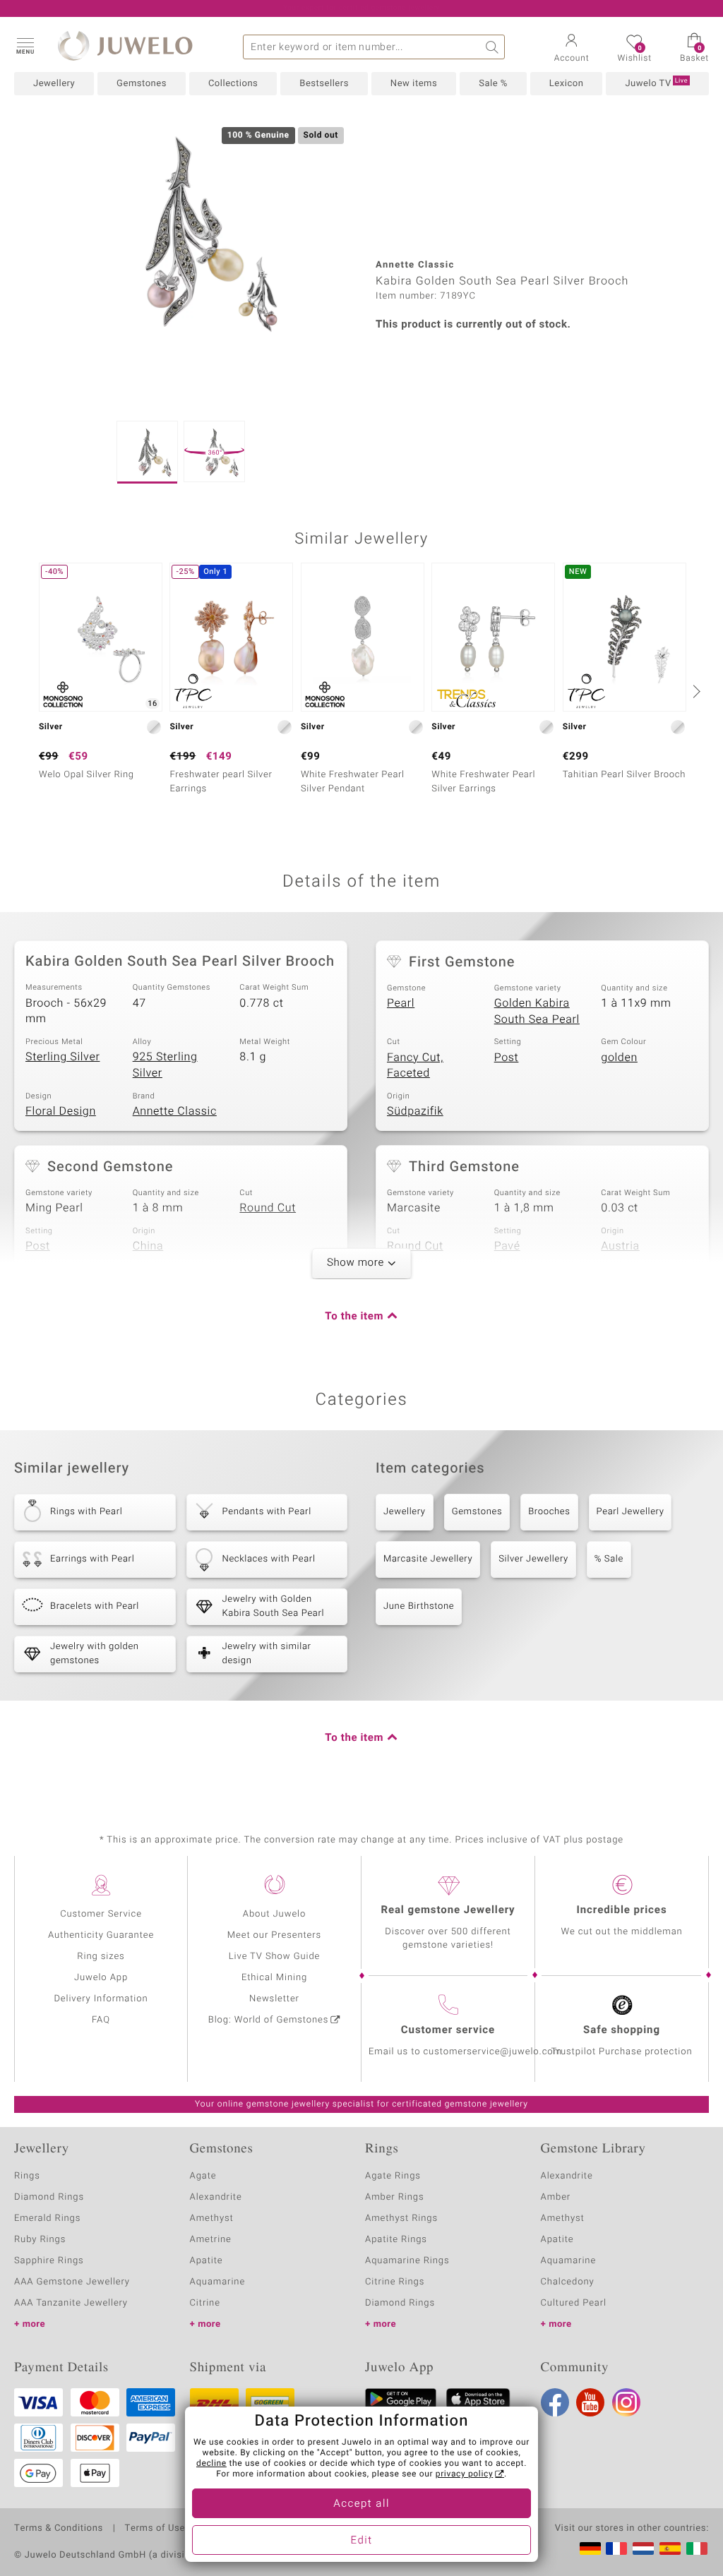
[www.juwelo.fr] (616, 2548)
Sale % (493, 84)
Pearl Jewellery (631, 1512)
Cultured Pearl (574, 2303)
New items (414, 84)
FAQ (101, 2020)
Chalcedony (568, 2282)
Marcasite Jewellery (428, 1559)
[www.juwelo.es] (670, 2548)
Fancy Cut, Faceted (415, 1066)
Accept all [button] (361, 2504)
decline (211, 2464)
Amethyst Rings (401, 2218)
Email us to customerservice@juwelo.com (465, 2052)
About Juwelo (274, 1914)
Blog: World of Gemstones (269, 2020)
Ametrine (211, 2240)
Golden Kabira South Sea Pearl (537, 1011)
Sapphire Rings (49, 2261)
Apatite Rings (396, 2240)
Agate (203, 2176)
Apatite (207, 2261)
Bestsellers (324, 84)
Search (492, 47)
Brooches (549, 1512)
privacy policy (465, 2474)
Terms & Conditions (59, 2529)
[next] (695, 691)
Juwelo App (101, 1978)
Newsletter (274, 1999)
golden (619, 1058)
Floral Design (61, 1111)
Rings (27, 2176)
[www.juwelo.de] (590, 2548)
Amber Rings (395, 2197)
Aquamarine (218, 2282)
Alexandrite (216, 2197)
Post (507, 1058)
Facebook (555, 2402)
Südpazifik (415, 1111)
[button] (25, 45)
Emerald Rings (47, 2218)
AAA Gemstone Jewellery (72, 2282)
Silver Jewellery (533, 1559)
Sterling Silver (62, 1057)
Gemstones (142, 84)
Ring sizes (101, 1957)
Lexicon (567, 84)
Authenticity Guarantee (101, 1935)
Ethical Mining (274, 1978)
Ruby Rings (40, 2240)
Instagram (626, 2402)
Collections (233, 84)
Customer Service (101, 1914)
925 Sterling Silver (165, 1065)
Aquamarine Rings (407, 2261)
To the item (354, 1317)
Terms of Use (155, 2529)
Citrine (205, 2303)
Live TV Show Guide (275, 1957)
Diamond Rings (49, 2197)
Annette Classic (175, 1111)
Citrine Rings (395, 2282)
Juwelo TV (656, 83)
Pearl (401, 1003)
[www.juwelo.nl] (643, 2548)
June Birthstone (419, 1606)
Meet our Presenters (274, 1935)
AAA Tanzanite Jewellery (71, 2303)
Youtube (590, 2402)
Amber (556, 2197)
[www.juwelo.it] (697, 2548)
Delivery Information (101, 1999)
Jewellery (54, 84)
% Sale (609, 1559)
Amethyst (212, 2218)
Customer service (448, 2030)
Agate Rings (393, 2176)
